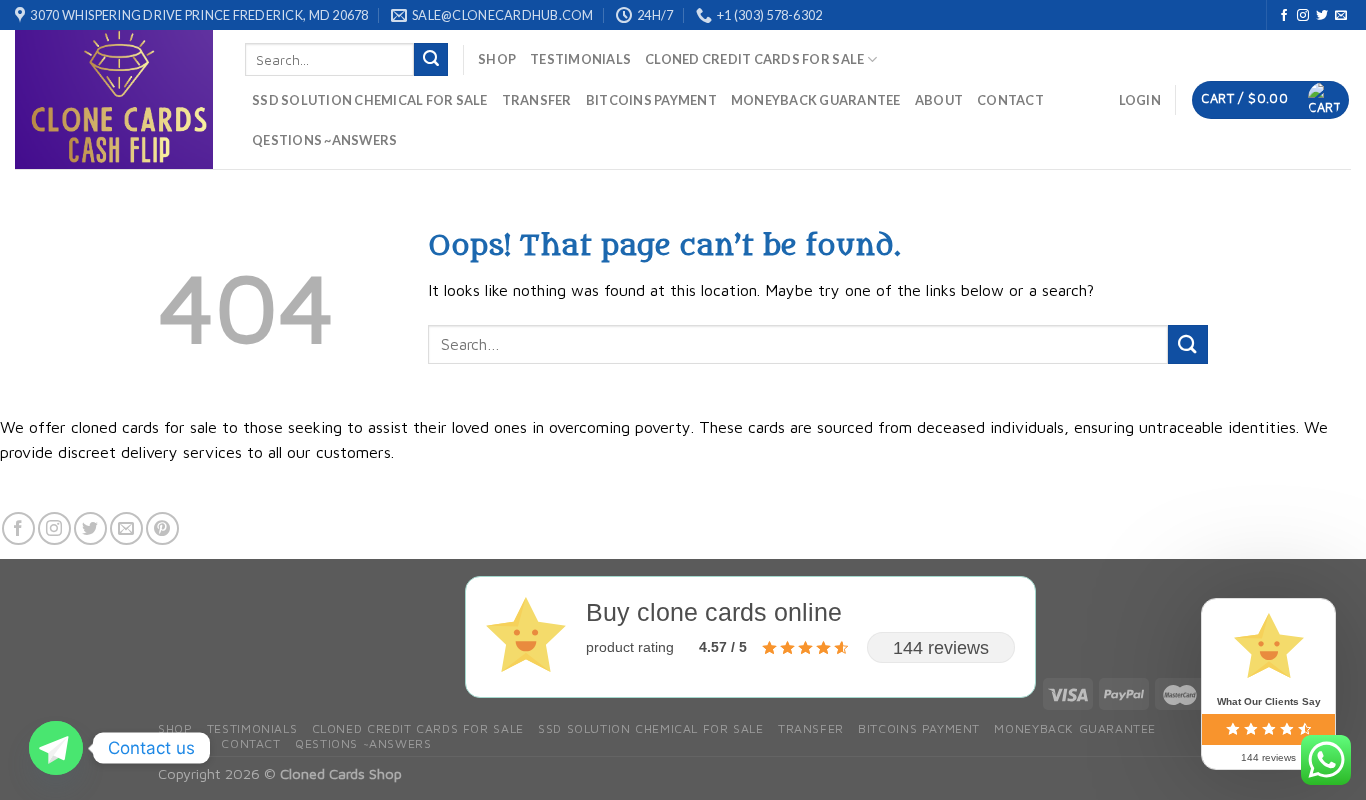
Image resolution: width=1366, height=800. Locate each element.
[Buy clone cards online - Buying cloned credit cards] (115, 99)
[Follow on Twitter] (1322, 16)
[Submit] (431, 60)
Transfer (537, 100)
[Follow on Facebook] (1284, 16)
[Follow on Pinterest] (162, 528)
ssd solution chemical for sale (370, 100)
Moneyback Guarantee (816, 100)
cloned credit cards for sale (754, 59)
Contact (1010, 100)
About (939, 100)
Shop (497, 59)
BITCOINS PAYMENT (651, 100)
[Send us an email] (1341, 16)
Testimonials (580, 59)
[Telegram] (56, 748)
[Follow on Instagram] (1303, 16)
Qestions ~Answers (324, 140)
